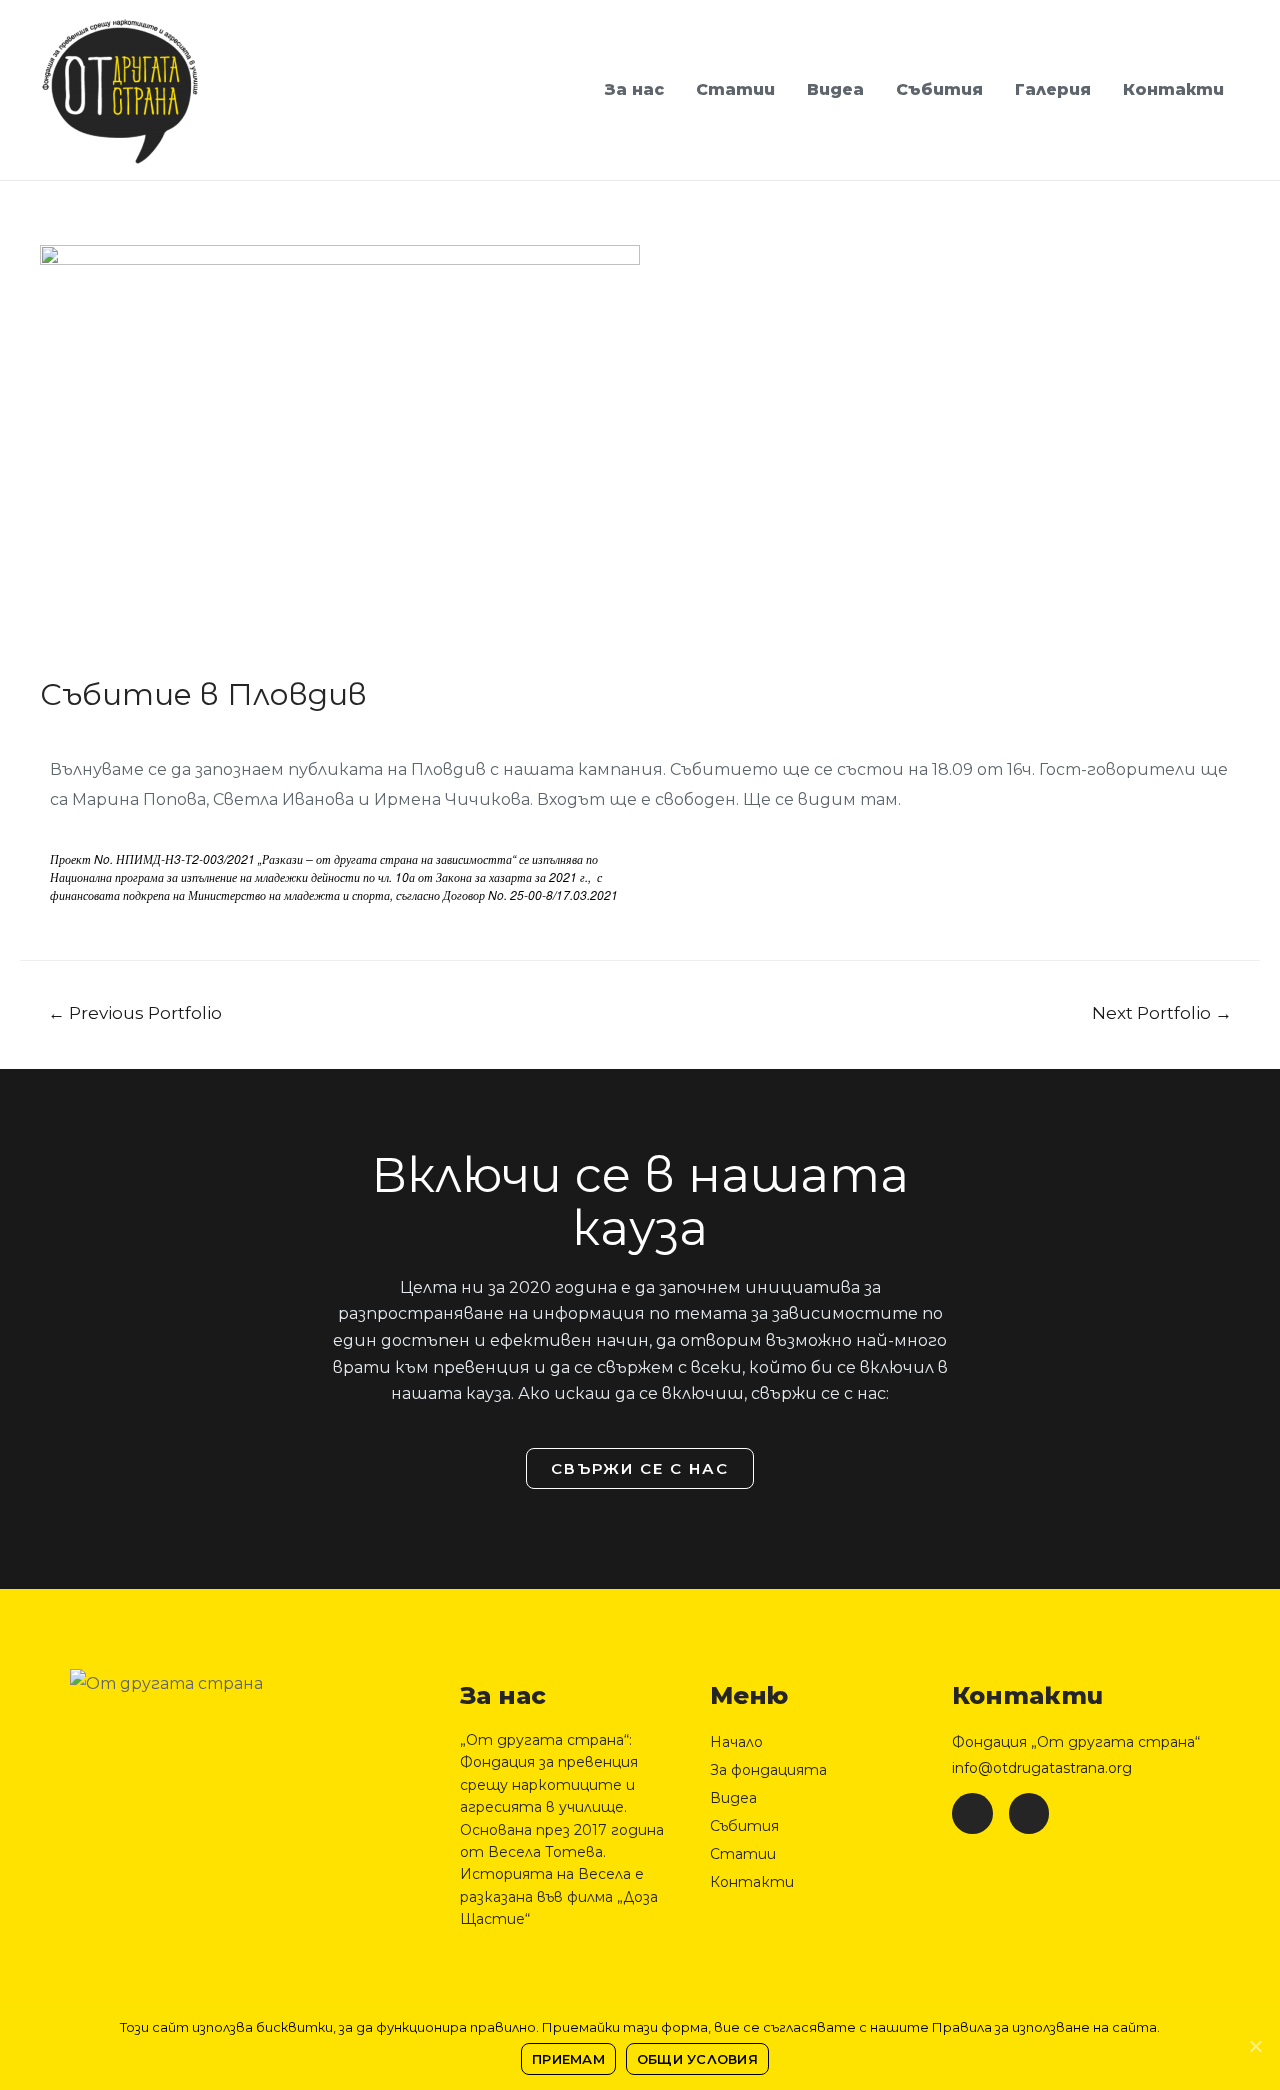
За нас (634, 89)
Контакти (1173, 89)
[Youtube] (1029, 1813)
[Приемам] (1255, 2046)
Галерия (1053, 89)
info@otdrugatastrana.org (1042, 1768)
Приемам (568, 2059)
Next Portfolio (1162, 1012)
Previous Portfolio (135, 1012)
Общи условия (697, 2059)
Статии (735, 89)
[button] (640, 1468)
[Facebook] (972, 1813)
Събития (939, 89)
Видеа (835, 89)
